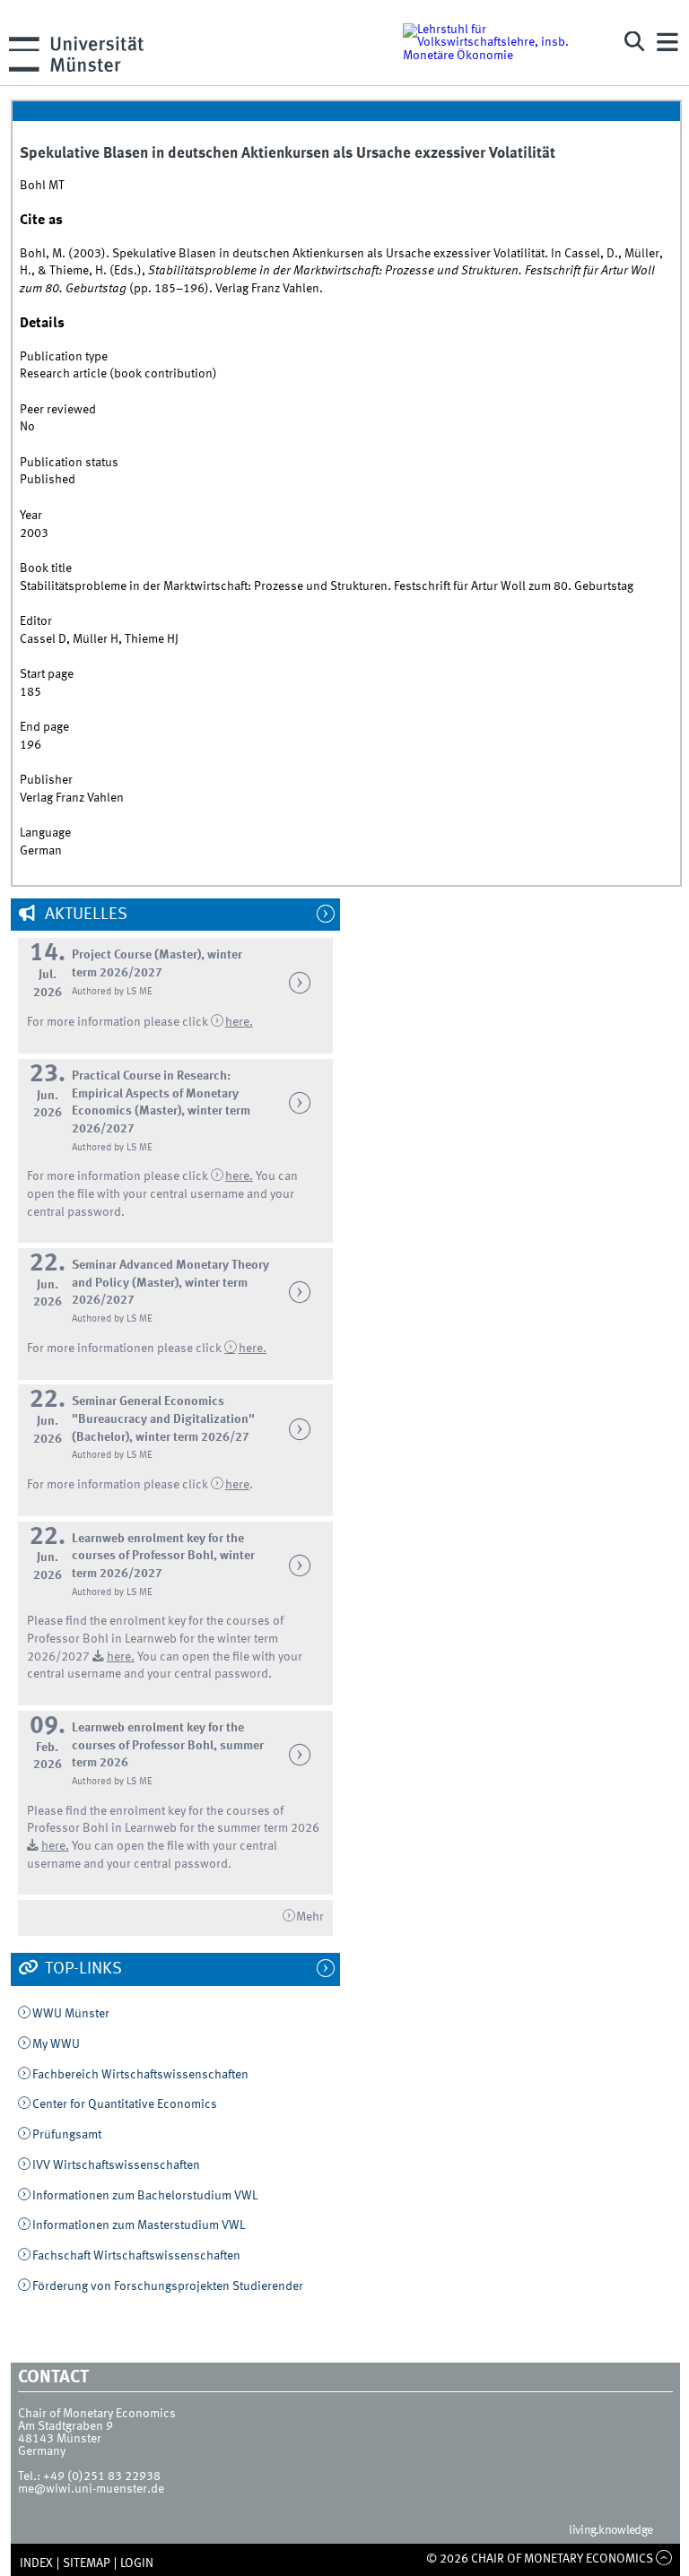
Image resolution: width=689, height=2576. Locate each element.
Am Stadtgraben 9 (65, 2426)
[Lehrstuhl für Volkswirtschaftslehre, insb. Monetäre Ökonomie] (500, 42)
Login (137, 2563)
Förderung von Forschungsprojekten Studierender (168, 2286)
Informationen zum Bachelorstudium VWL (145, 2196)
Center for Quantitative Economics (125, 2104)
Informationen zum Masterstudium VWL (139, 2225)
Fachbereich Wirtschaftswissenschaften (140, 2075)
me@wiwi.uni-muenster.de (91, 2489)
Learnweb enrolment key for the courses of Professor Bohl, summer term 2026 (168, 1745)
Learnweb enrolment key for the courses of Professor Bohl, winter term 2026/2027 (163, 1556)
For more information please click (119, 1022)
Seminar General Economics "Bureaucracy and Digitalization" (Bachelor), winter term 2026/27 (163, 1419)
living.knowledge (611, 2530)
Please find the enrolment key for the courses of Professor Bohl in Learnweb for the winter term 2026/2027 (155, 1639)
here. (253, 1349)
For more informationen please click (126, 1349)
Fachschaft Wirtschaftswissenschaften (136, 2256)
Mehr (310, 1917)
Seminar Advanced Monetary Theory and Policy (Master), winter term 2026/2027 (170, 1283)
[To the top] (664, 2559)
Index (36, 2563)
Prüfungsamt (67, 2135)
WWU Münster (71, 2014)
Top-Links (82, 1969)
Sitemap (87, 2563)
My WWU (56, 2044)
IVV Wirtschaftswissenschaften (116, 2165)
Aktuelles (84, 915)
